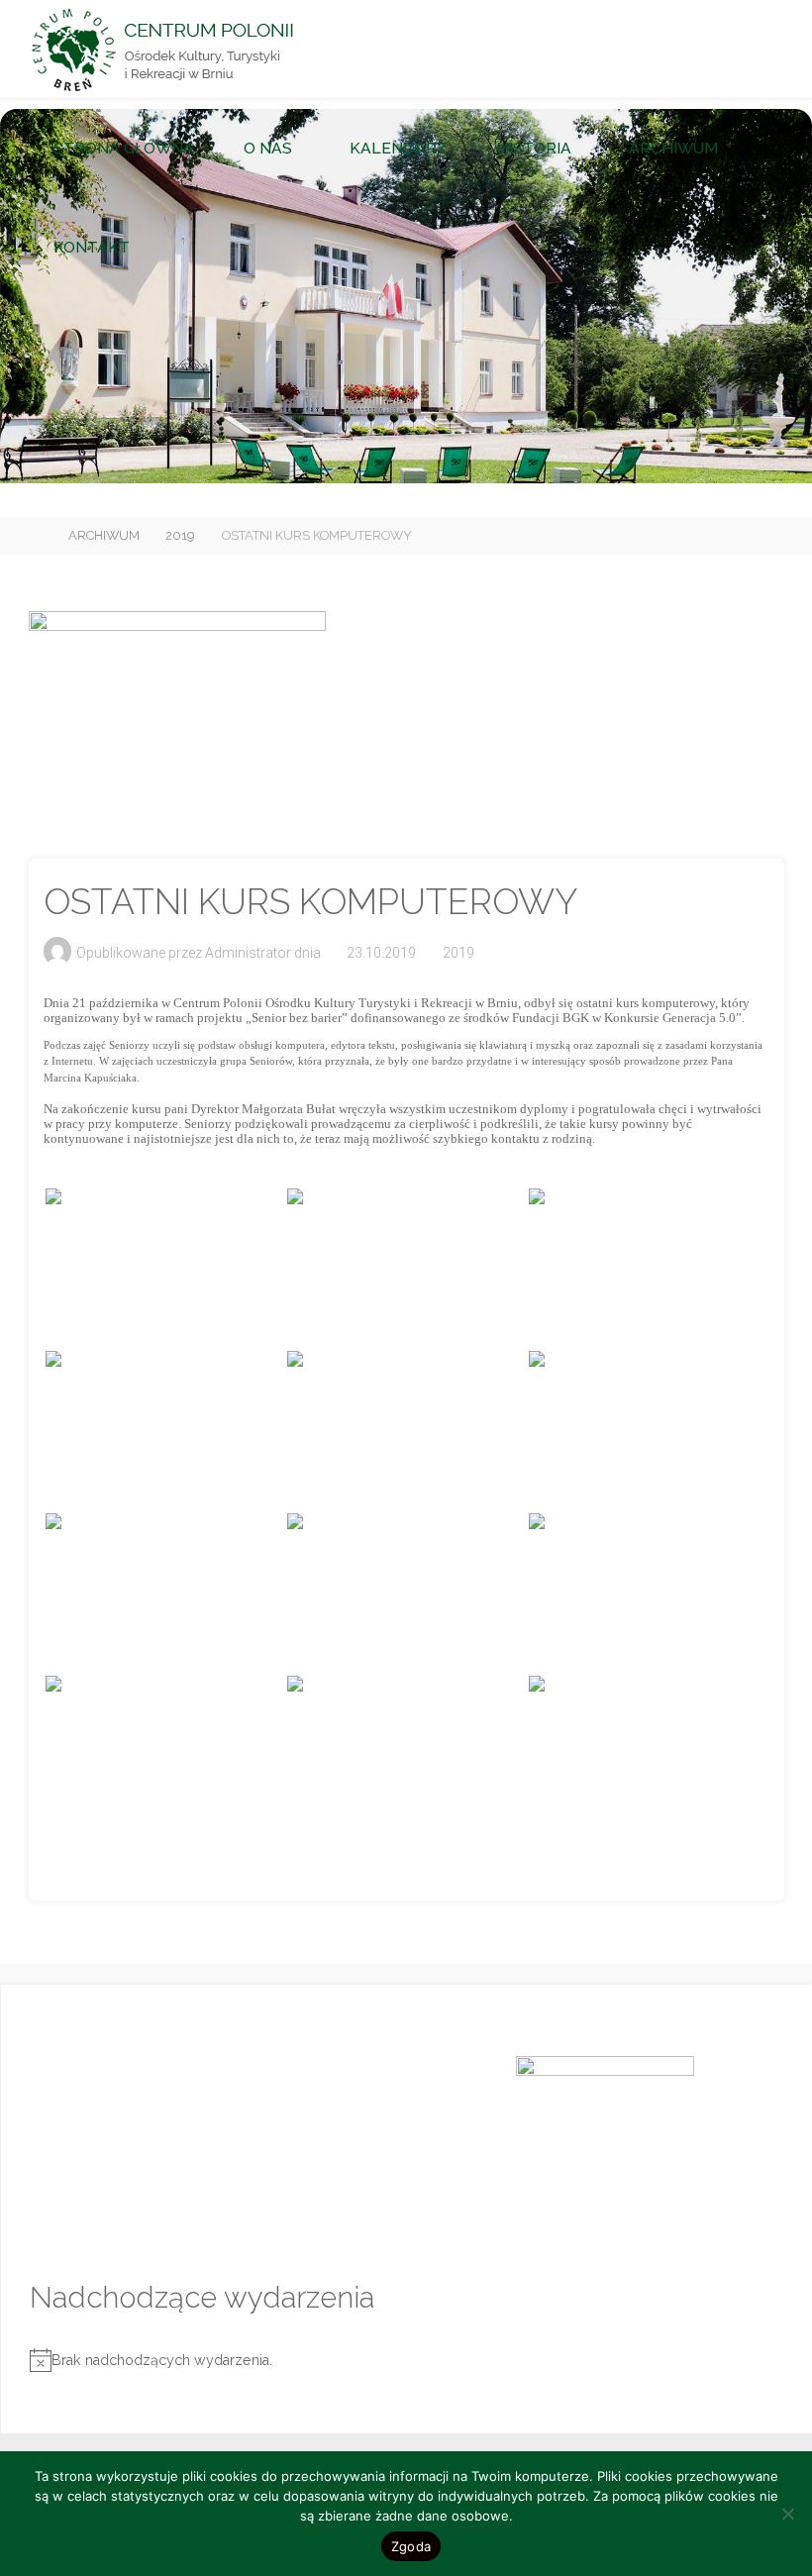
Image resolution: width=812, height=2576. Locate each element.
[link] (176, 248)
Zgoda (411, 2546)
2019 (180, 535)
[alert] (407, 2361)
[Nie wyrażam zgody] (787, 2514)
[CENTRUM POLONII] (162, 50)
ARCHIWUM (104, 535)
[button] (356, 458)
